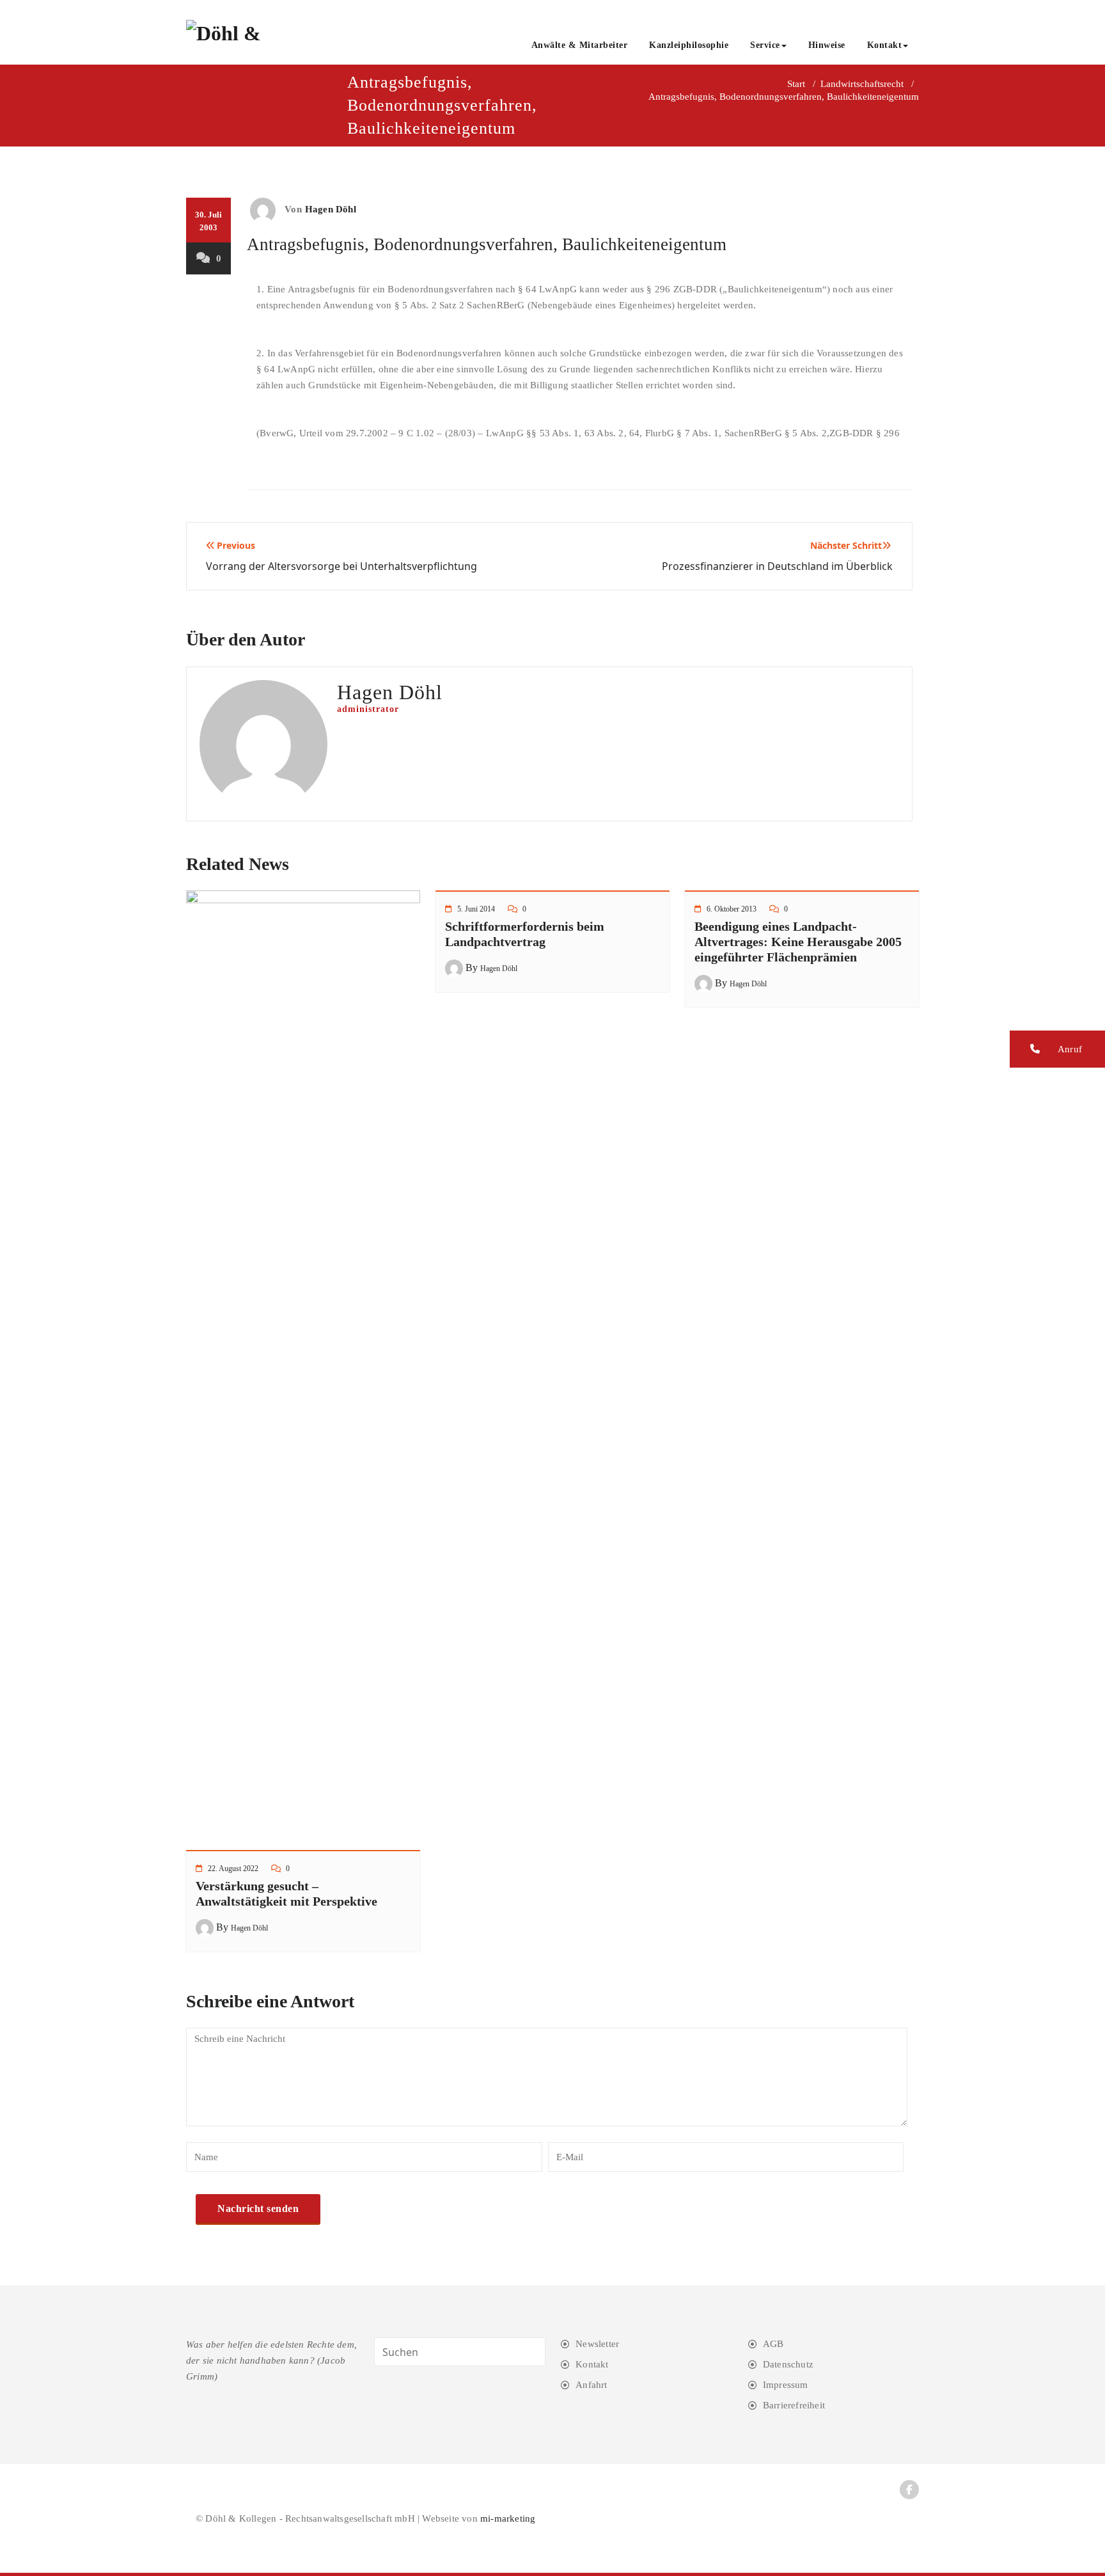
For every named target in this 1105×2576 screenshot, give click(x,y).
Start (796, 84)
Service (765, 45)
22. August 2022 (233, 1869)
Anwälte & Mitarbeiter (580, 45)
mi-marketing (508, 2518)
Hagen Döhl (331, 209)
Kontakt (885, 45)
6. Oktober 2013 (732, 909)
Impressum (786, 2385)
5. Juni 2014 (476, 909)
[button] (1057, 1049)
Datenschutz (788, 2364)
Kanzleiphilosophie (689, 45)
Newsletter (597, 2344)
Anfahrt (591, 2385)
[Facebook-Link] (909, 2490)
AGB (773, 2344)
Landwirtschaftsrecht (862, 84)
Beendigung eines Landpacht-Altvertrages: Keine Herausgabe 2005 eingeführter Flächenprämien (798, 942)
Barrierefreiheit (794, 2405)
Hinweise (827, 45)
